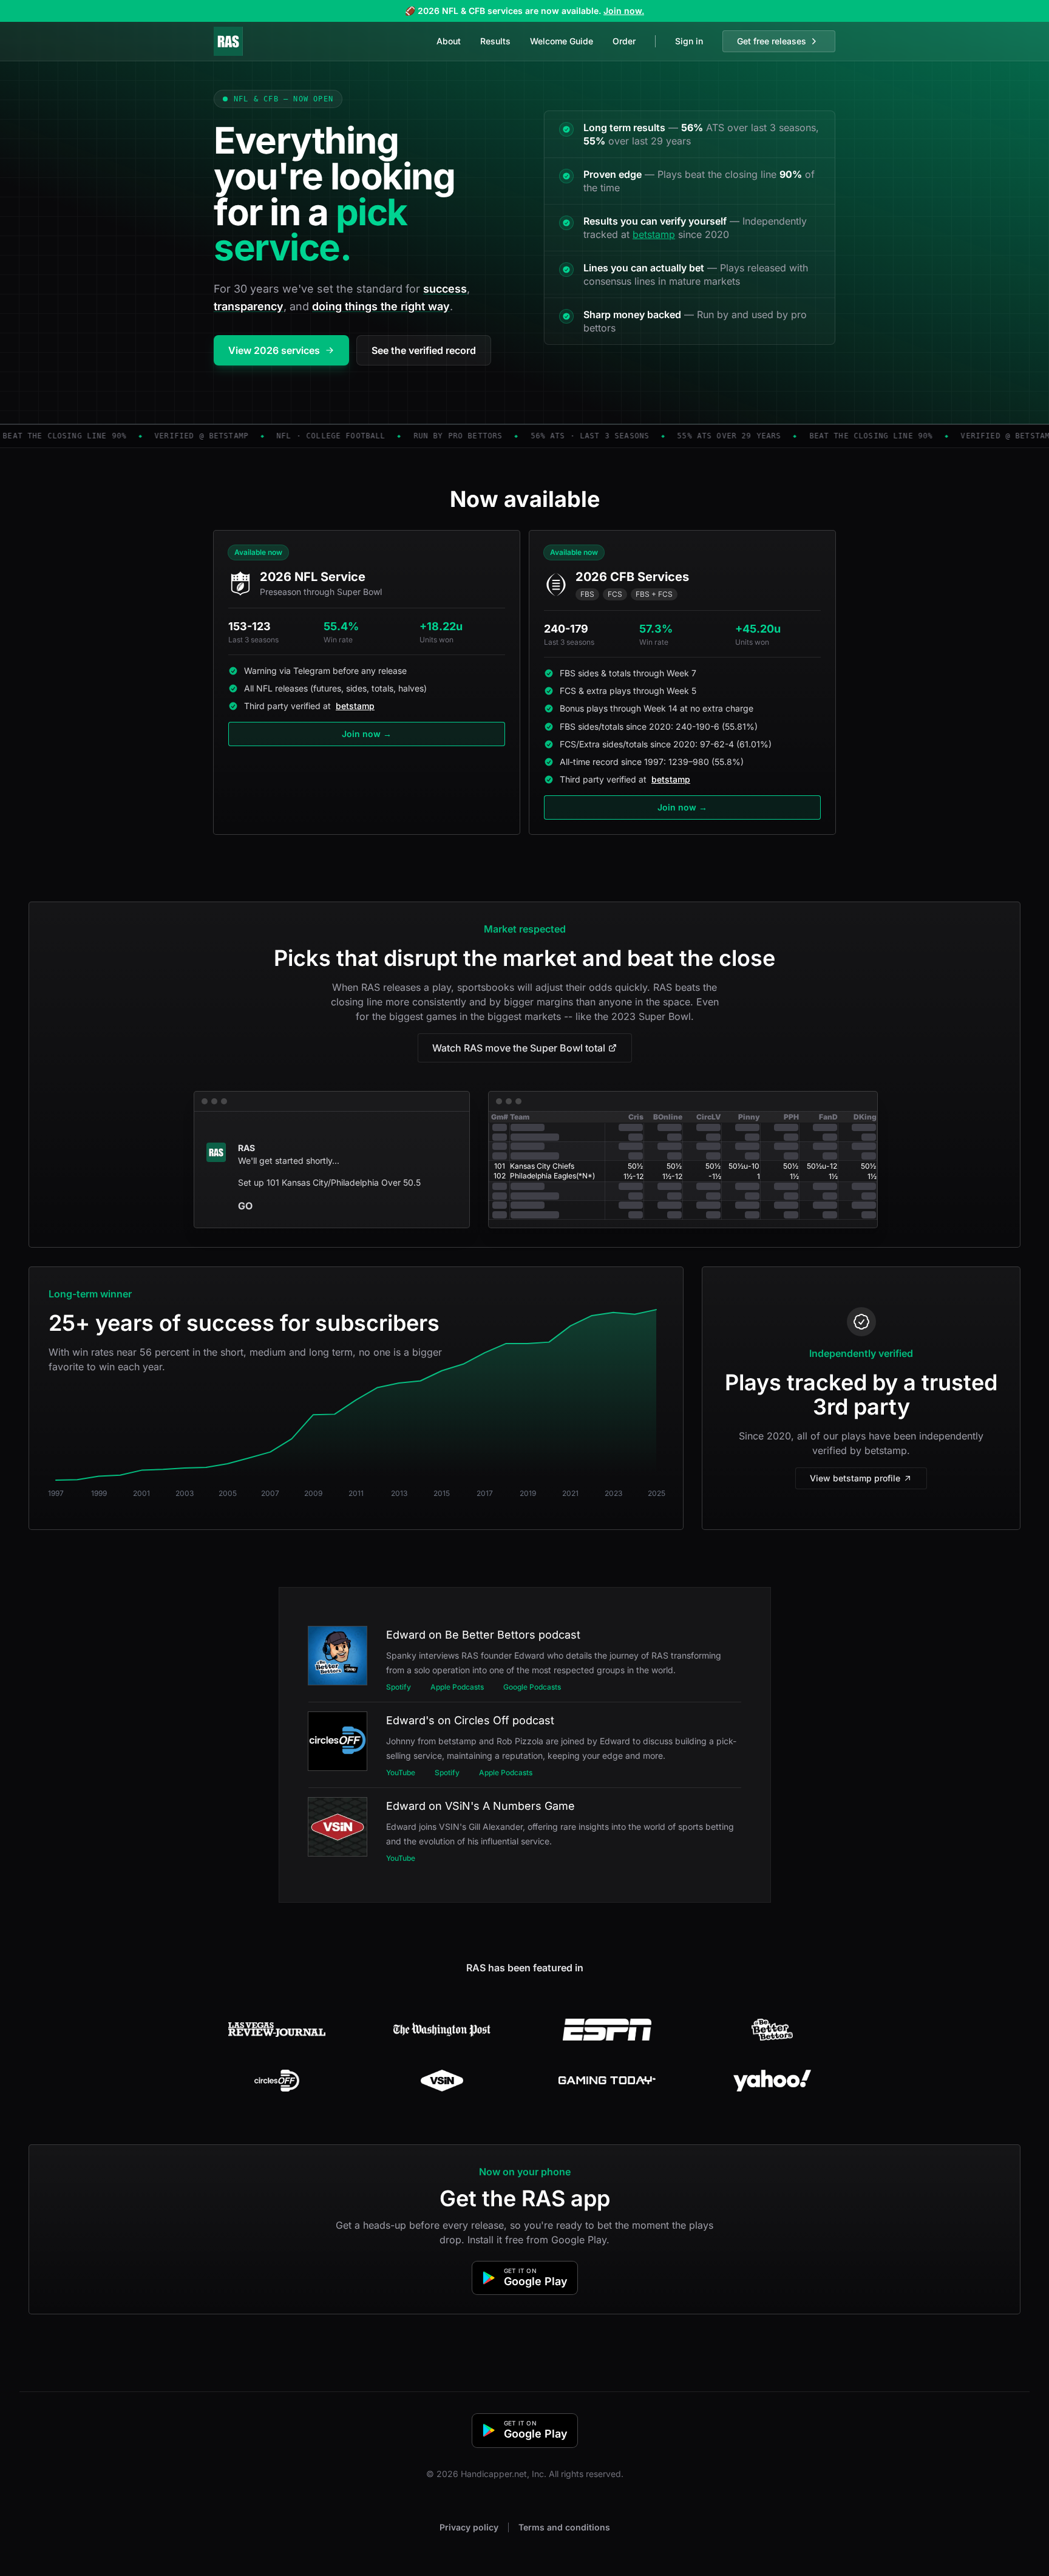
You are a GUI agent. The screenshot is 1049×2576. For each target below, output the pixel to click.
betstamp (654, 234)
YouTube (401, 1772)
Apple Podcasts (457, 1687)
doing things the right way (381, 306)
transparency (249, 306)
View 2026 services (274, 350)
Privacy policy (469, 2527)
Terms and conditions (564, 2527)
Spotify (399, 1687)
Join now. (624, 11)
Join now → (367, 734)
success (445, 289)
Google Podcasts (532, 1687)
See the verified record (424, 350)
